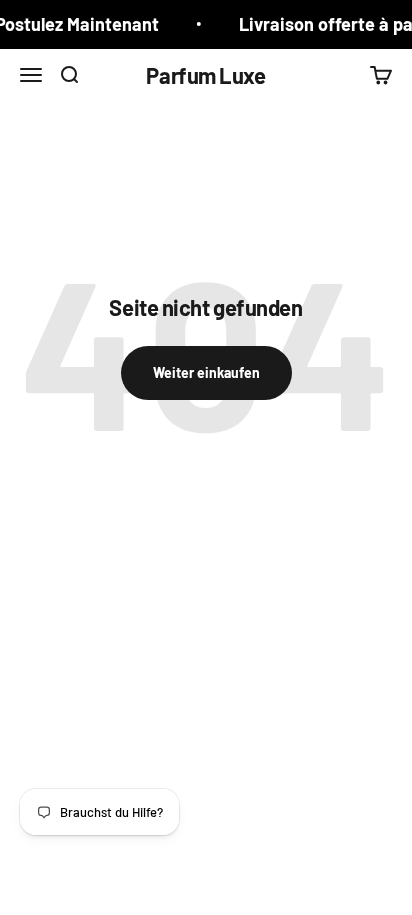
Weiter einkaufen (206, 372)
